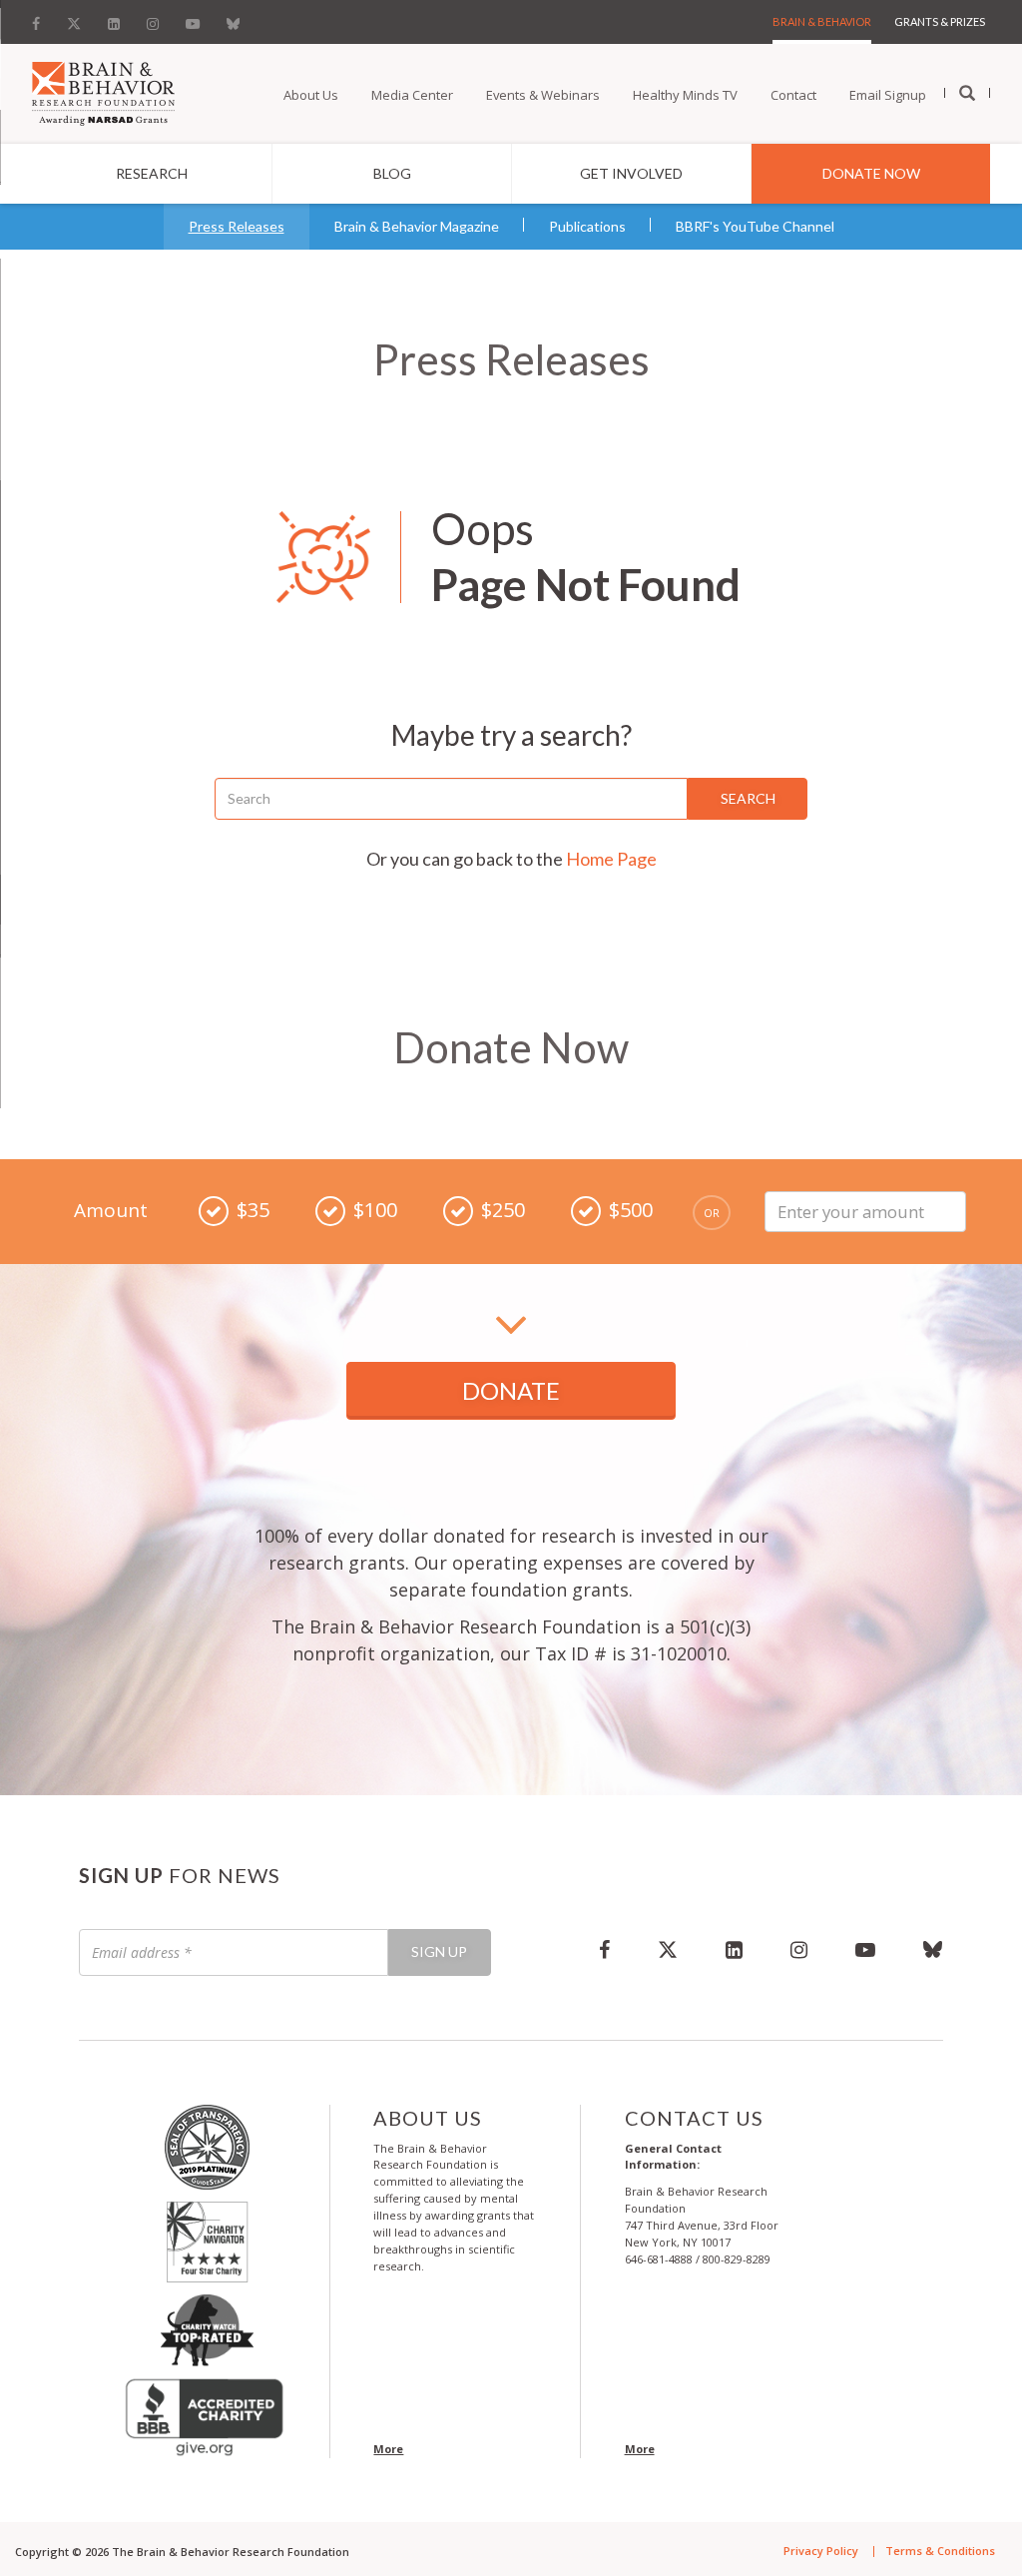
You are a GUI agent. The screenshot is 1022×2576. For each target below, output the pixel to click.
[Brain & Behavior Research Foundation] (103, 92)
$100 (375, 1210)
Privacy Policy (821, 2551)
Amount (111, 1211)
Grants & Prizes (940, 21)
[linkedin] (734, 1949)
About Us (311, 95)
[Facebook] (42, 19)
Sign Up (439, 1951)
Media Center (412, 95)
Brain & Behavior (822, 21)
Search (748, 798)
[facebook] (604, 1949)
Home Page (611, 859)
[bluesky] (921, 1949)
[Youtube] (193, 19)
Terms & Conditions (940, 2551)
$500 (631, 1210)
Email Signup (888, 95)
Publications (587, 226)
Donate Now (871, 173)
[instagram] (799, 1949)
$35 (253, 1210)
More (388, 2449)
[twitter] (668, 1949)
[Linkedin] (114, 19)
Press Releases (237, 226)
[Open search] (967, 94)
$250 (503, 1210)
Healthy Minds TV (685, 95)
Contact (793, 95)
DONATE (511, 1390)
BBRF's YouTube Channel (755, 226)
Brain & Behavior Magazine (417, 226)
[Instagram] (153, 19)
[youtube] (865, 1949)
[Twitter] (74, 19)
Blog (392, 173)
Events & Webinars (543, 95)
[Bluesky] (233, 19)
